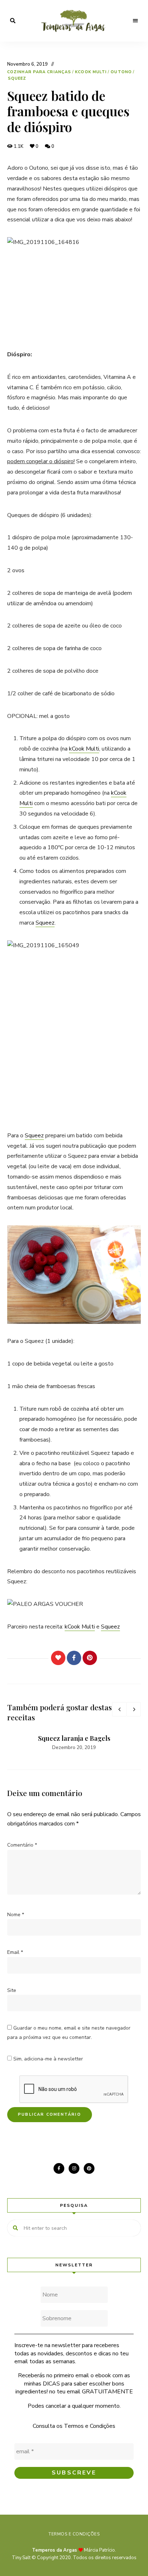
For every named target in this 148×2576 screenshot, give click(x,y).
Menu (135, 21)
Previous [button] (119, 1709)
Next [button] (134, 1709)
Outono (121, 72)
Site (12, 1990)
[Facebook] (74, 1658)
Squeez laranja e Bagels (74, 1738)
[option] (74, 1743)
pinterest (89, 2168)
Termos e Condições (90, 2426)
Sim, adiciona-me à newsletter (47, 2059)
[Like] (58, 1658)
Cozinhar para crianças (39, 72)
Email (15, 1952)
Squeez (17, 78)
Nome (16, 1915)
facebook (59, 2168)
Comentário (22, 1845)
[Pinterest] (90, 1658)
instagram (74, 2168)
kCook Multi (91, 72)
